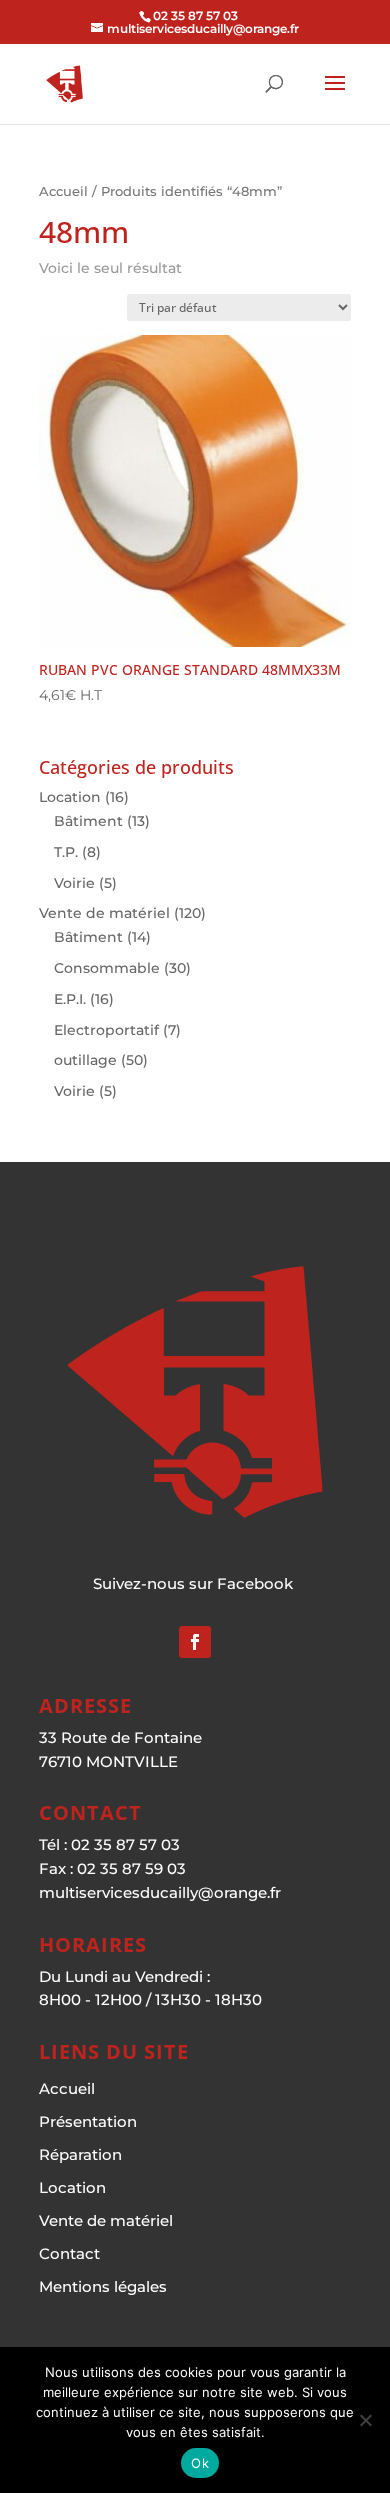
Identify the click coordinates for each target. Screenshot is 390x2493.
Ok (200, 2463)
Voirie (74, 883)
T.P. (66, 852)
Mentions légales (103, 2286)
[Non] (365, 2420)
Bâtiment (88, 821)
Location (70, 797)
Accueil (63, 191)
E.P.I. (70, 999)
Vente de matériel (104, 913)
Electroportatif (106, 1030)
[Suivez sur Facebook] (195, 1642)
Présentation (88, 2121)
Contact (69, 2253)
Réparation (80, 2154)
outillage (85, 1060)
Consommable (107, 968)
